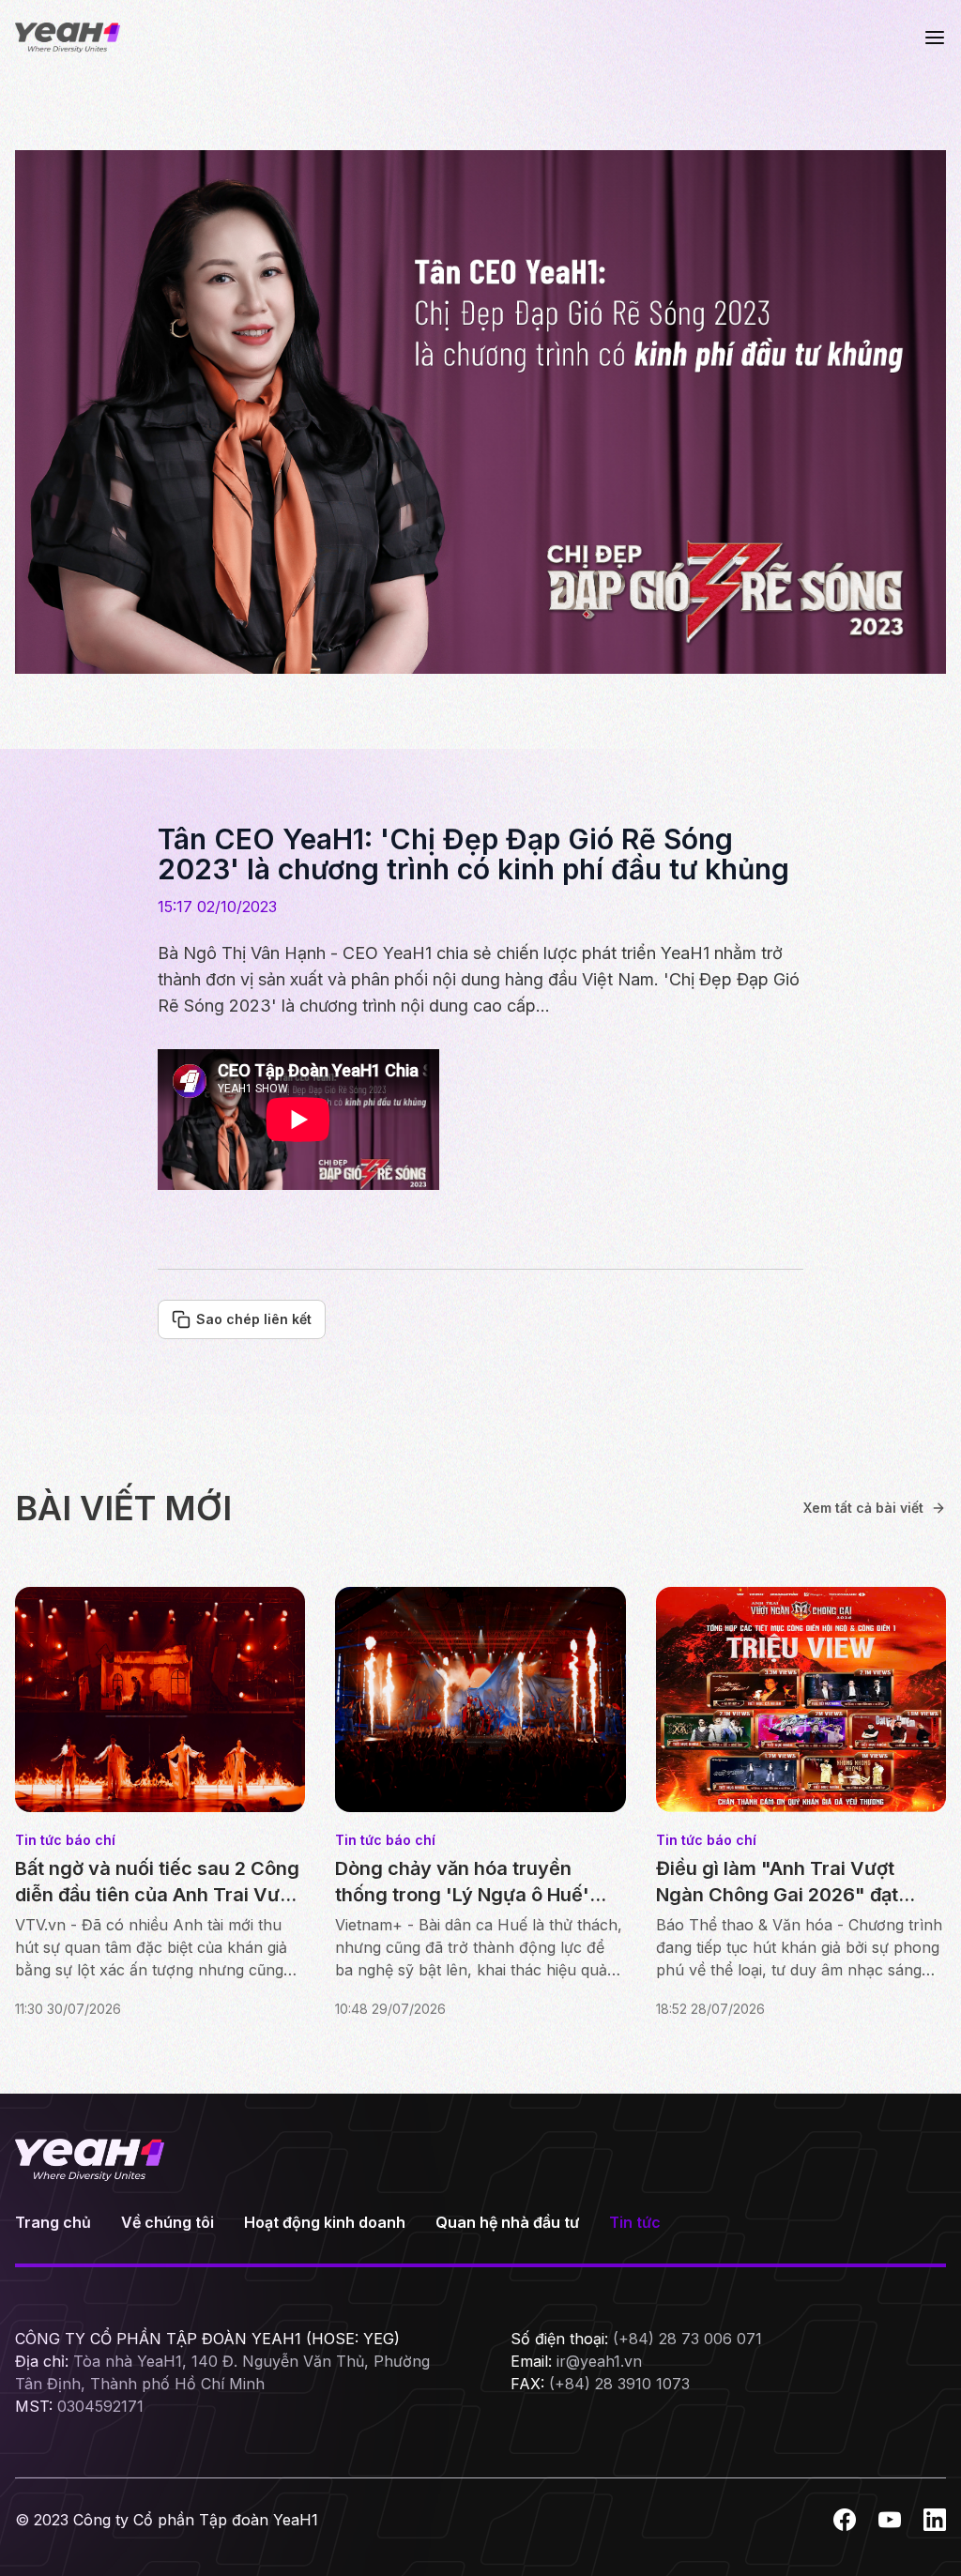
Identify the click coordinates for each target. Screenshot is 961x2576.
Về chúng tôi (168, 2222)
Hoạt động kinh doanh (325, 2222)
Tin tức (635, 2222)
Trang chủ (53, 2222)
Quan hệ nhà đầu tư (507, 2222)
